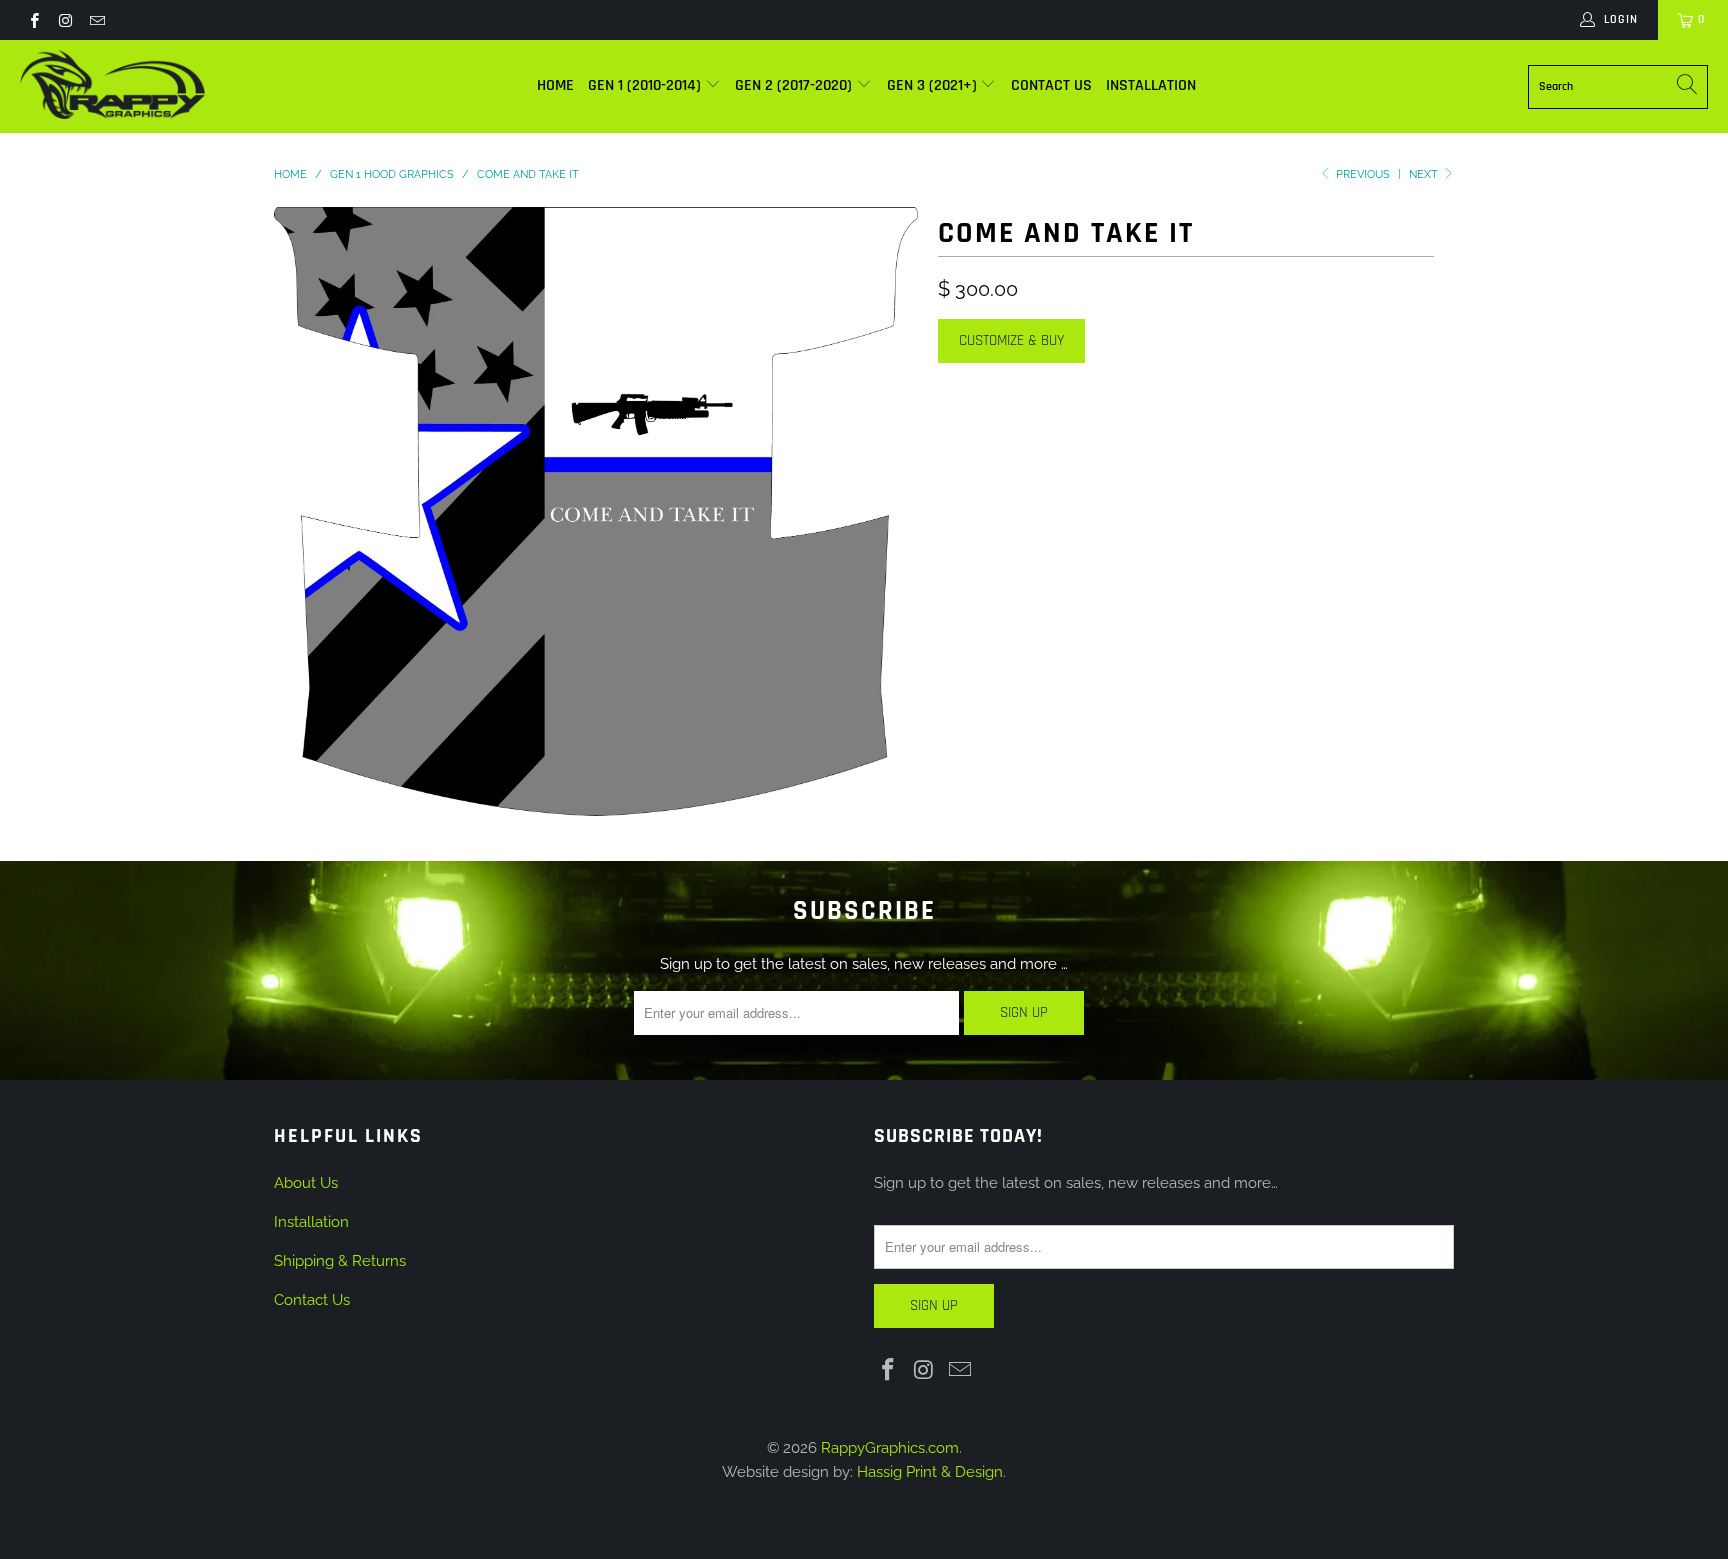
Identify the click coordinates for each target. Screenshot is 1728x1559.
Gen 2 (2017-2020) (795, 85)
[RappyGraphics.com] (112, 86)
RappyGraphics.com (890, 1448)
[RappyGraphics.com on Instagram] (64, 20)
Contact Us (1051, 85)
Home (555, 85)
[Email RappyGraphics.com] (96, 20)
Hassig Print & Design (930, 1472)
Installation (1151, 85)
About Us (306, 1183)
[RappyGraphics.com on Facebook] (33, 20)
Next (1425, 174)
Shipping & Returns (340, 1261)
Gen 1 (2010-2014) (646, 85)
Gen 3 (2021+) (934, 85)
